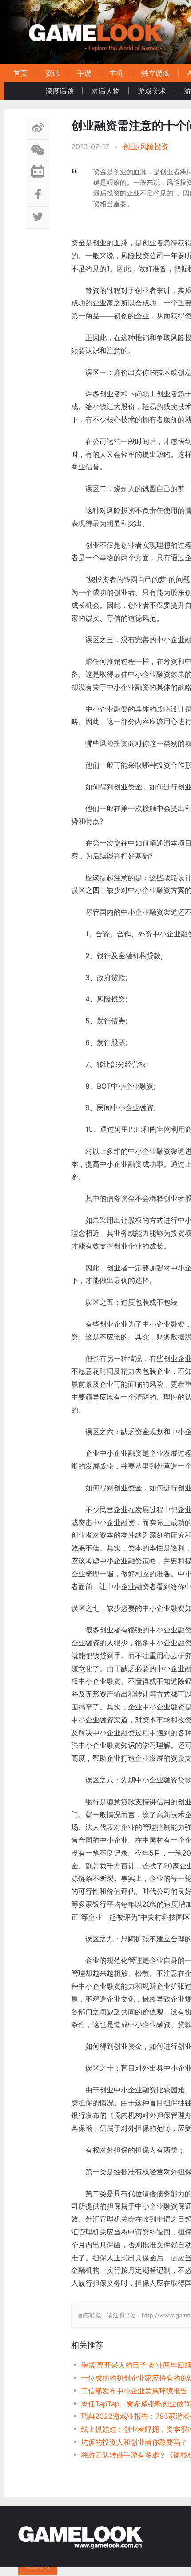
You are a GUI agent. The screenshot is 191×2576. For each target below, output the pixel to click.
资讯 (52, 73)
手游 (84, 73)
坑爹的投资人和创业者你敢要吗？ (134, 2442)
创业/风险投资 (146, 147)
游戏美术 (152, 91)
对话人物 (106, 91)
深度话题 (60, 91)
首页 (20, 73)
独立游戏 (155, 73)
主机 (116, 73)
